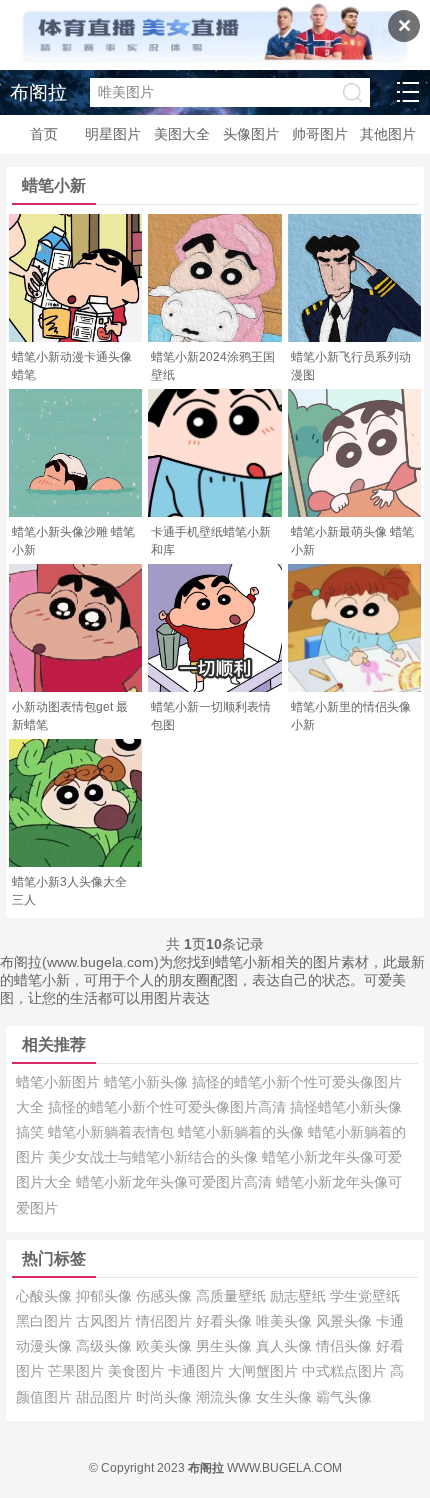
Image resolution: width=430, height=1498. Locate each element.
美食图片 (138, 1371)
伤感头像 (166, 1296)
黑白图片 (46, 1321)
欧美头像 (166, 1346)
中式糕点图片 (346, 1371)
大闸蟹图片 (265, 1371)
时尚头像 (166, 1397)
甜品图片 (106, 1397)
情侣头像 (346, 1346)
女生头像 (286, 1397)
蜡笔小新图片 (60, 1082)
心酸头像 (46, 1296)
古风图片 (106, 1321)
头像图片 (251, 134)
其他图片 (388, 134)
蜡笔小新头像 (148, 1082)
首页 (44, 134)
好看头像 (226, 1321)
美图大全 (182, 134)
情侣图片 (166, 1321)
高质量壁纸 (233, 1296)
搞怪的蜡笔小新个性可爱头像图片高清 (169, 1107)
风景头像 (346, 1321)
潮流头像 (226, 1397)
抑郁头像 (106, 1296)
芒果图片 (78, 1371)
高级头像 (106, 1346)
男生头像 (226, 1346)
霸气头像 (344, 1397)
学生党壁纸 (365, 1296)
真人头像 (286, 1346)
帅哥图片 (320, 134)
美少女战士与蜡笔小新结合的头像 (155, 1157)
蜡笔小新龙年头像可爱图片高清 (176, 1182)
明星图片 (113, 134)
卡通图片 (198, 1371)
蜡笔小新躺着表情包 (113, 1132)
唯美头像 (286, 1321)
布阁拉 (38, 92)
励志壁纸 (300, 1296)
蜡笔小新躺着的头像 (243, 1132)
